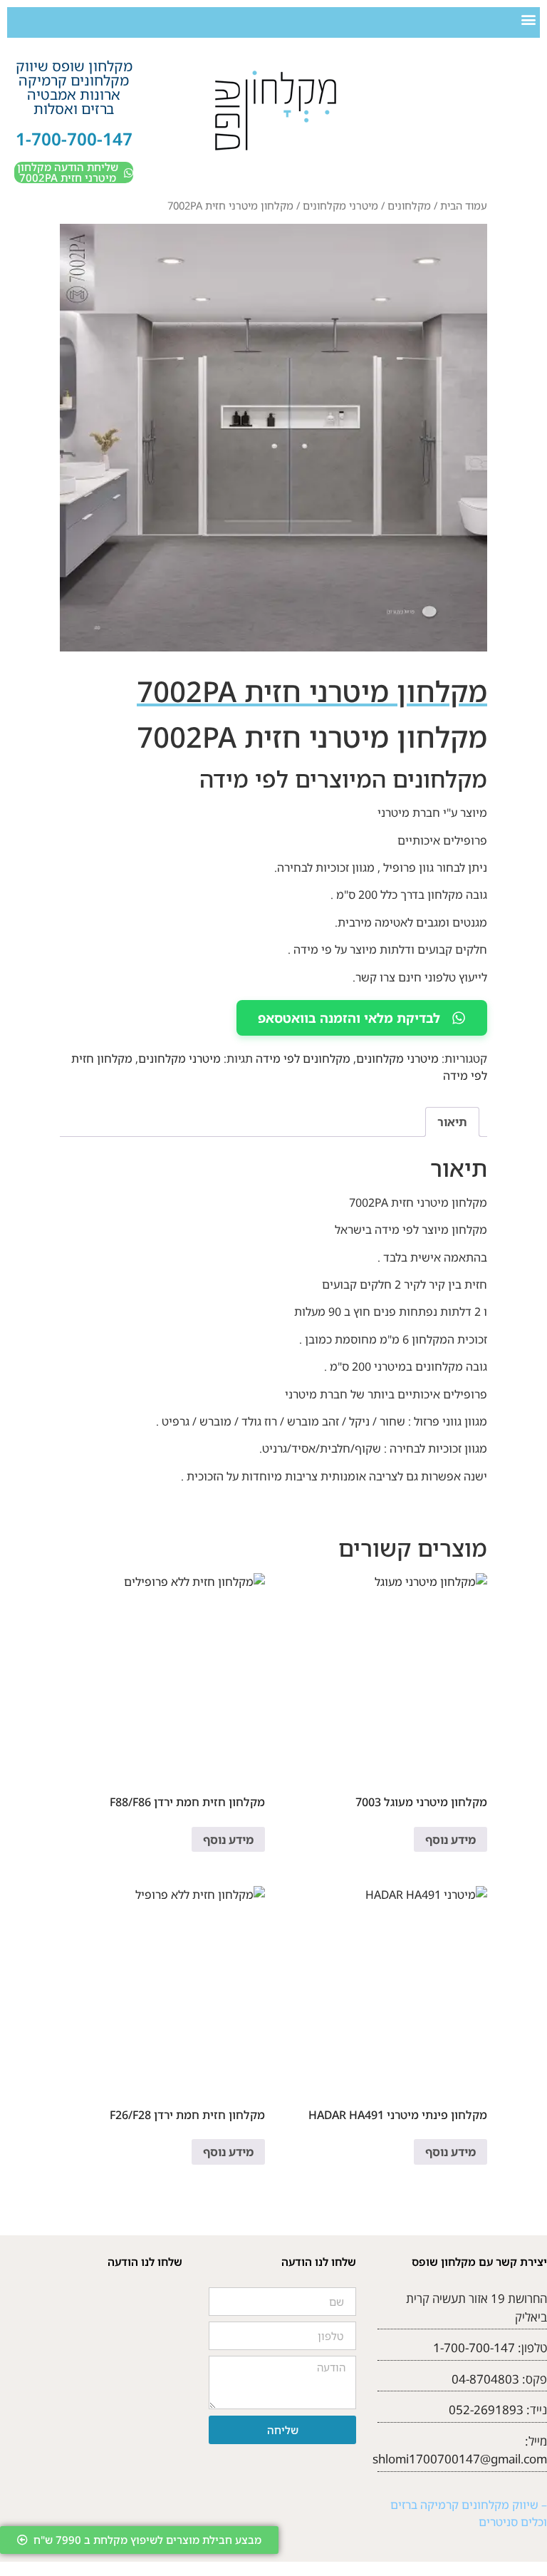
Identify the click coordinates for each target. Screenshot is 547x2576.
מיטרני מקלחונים (340, 205)
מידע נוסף (450, 1840)
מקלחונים (409, 205)
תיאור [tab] (452, 1122)
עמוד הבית (464, 205)
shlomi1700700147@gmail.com (460, 2459)
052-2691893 (486, 2410)
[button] (528, 19)
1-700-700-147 (74, 139)
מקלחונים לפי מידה (303, 1058)
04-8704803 (485, 2379)
